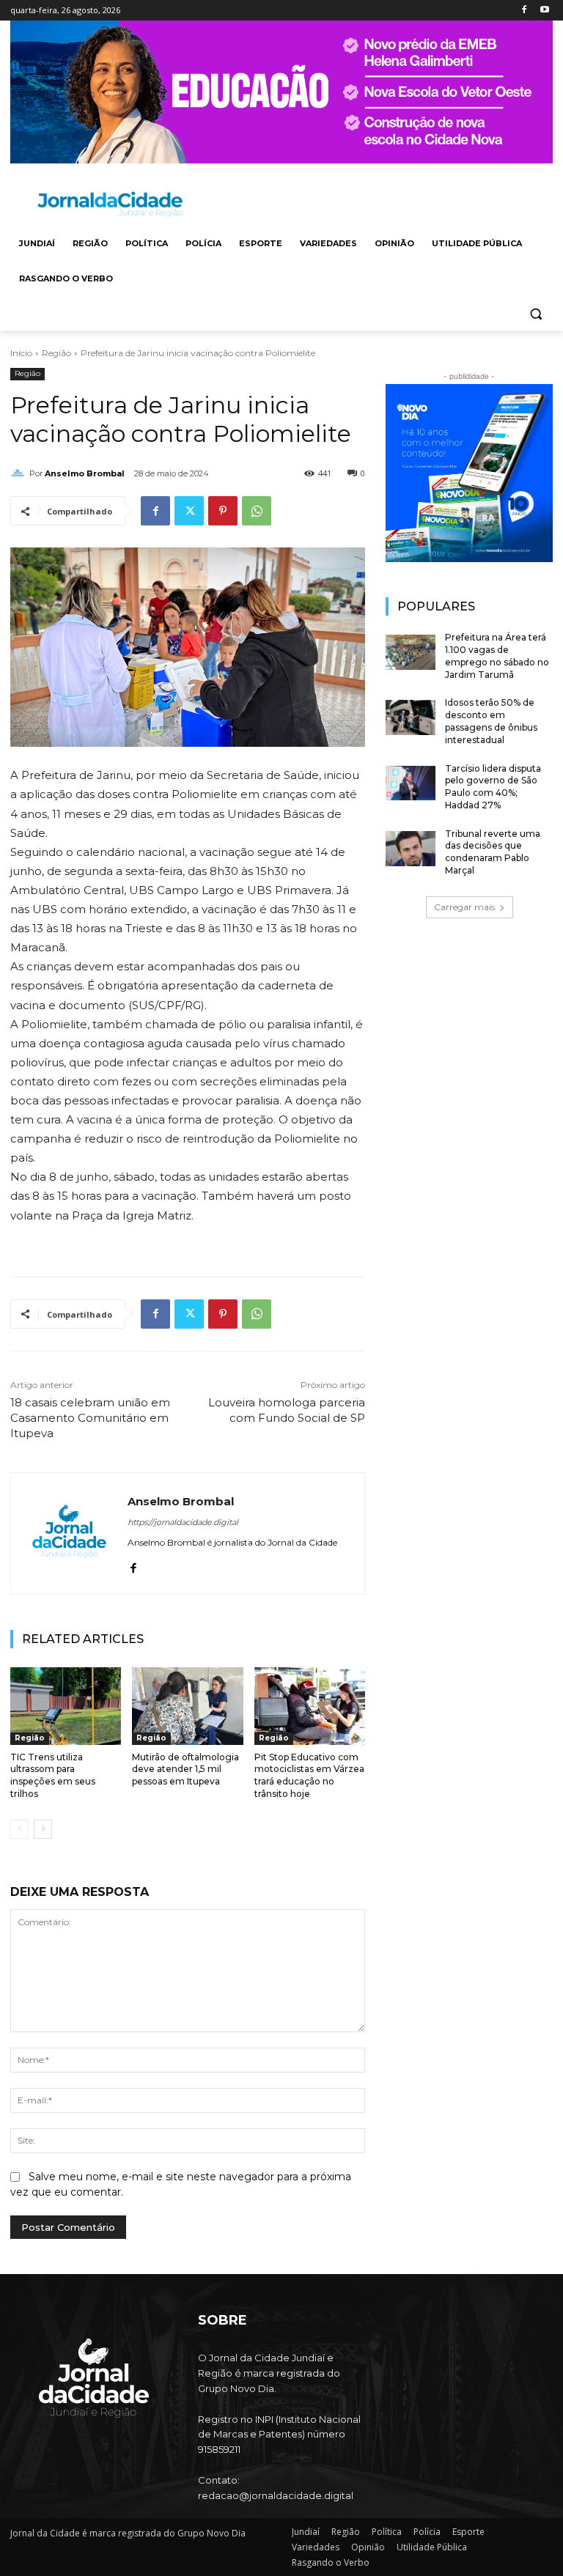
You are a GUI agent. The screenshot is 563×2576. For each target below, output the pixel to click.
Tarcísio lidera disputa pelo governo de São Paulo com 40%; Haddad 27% (493, 787)
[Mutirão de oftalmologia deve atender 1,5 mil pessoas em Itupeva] (187, 1706)
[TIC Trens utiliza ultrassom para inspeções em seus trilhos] (66, 1706)
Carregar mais (464, 907)
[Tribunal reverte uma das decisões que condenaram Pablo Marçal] (411, 849)
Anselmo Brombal (85, 473)
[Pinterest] (223, 511)
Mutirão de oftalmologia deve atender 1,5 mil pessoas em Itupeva (185, 1769)
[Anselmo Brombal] (20, 473)
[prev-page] (19, 1829)
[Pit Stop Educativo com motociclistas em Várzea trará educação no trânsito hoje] (310, 1706)
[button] (536, 314)
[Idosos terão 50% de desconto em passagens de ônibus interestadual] (411, 717)
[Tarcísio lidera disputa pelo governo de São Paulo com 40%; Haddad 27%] (411, 783)
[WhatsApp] (257, 511)
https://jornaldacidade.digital (183, 1522)
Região (56, 353)
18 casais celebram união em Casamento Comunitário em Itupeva (90, 1418)
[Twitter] (189, 511)
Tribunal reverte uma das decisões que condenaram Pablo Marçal (493, 852)
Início (21, 353)
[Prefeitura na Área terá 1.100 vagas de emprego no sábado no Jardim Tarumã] (411, 652)
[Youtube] (544, 11)
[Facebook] (524, 11)
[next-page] (43, 1829)
